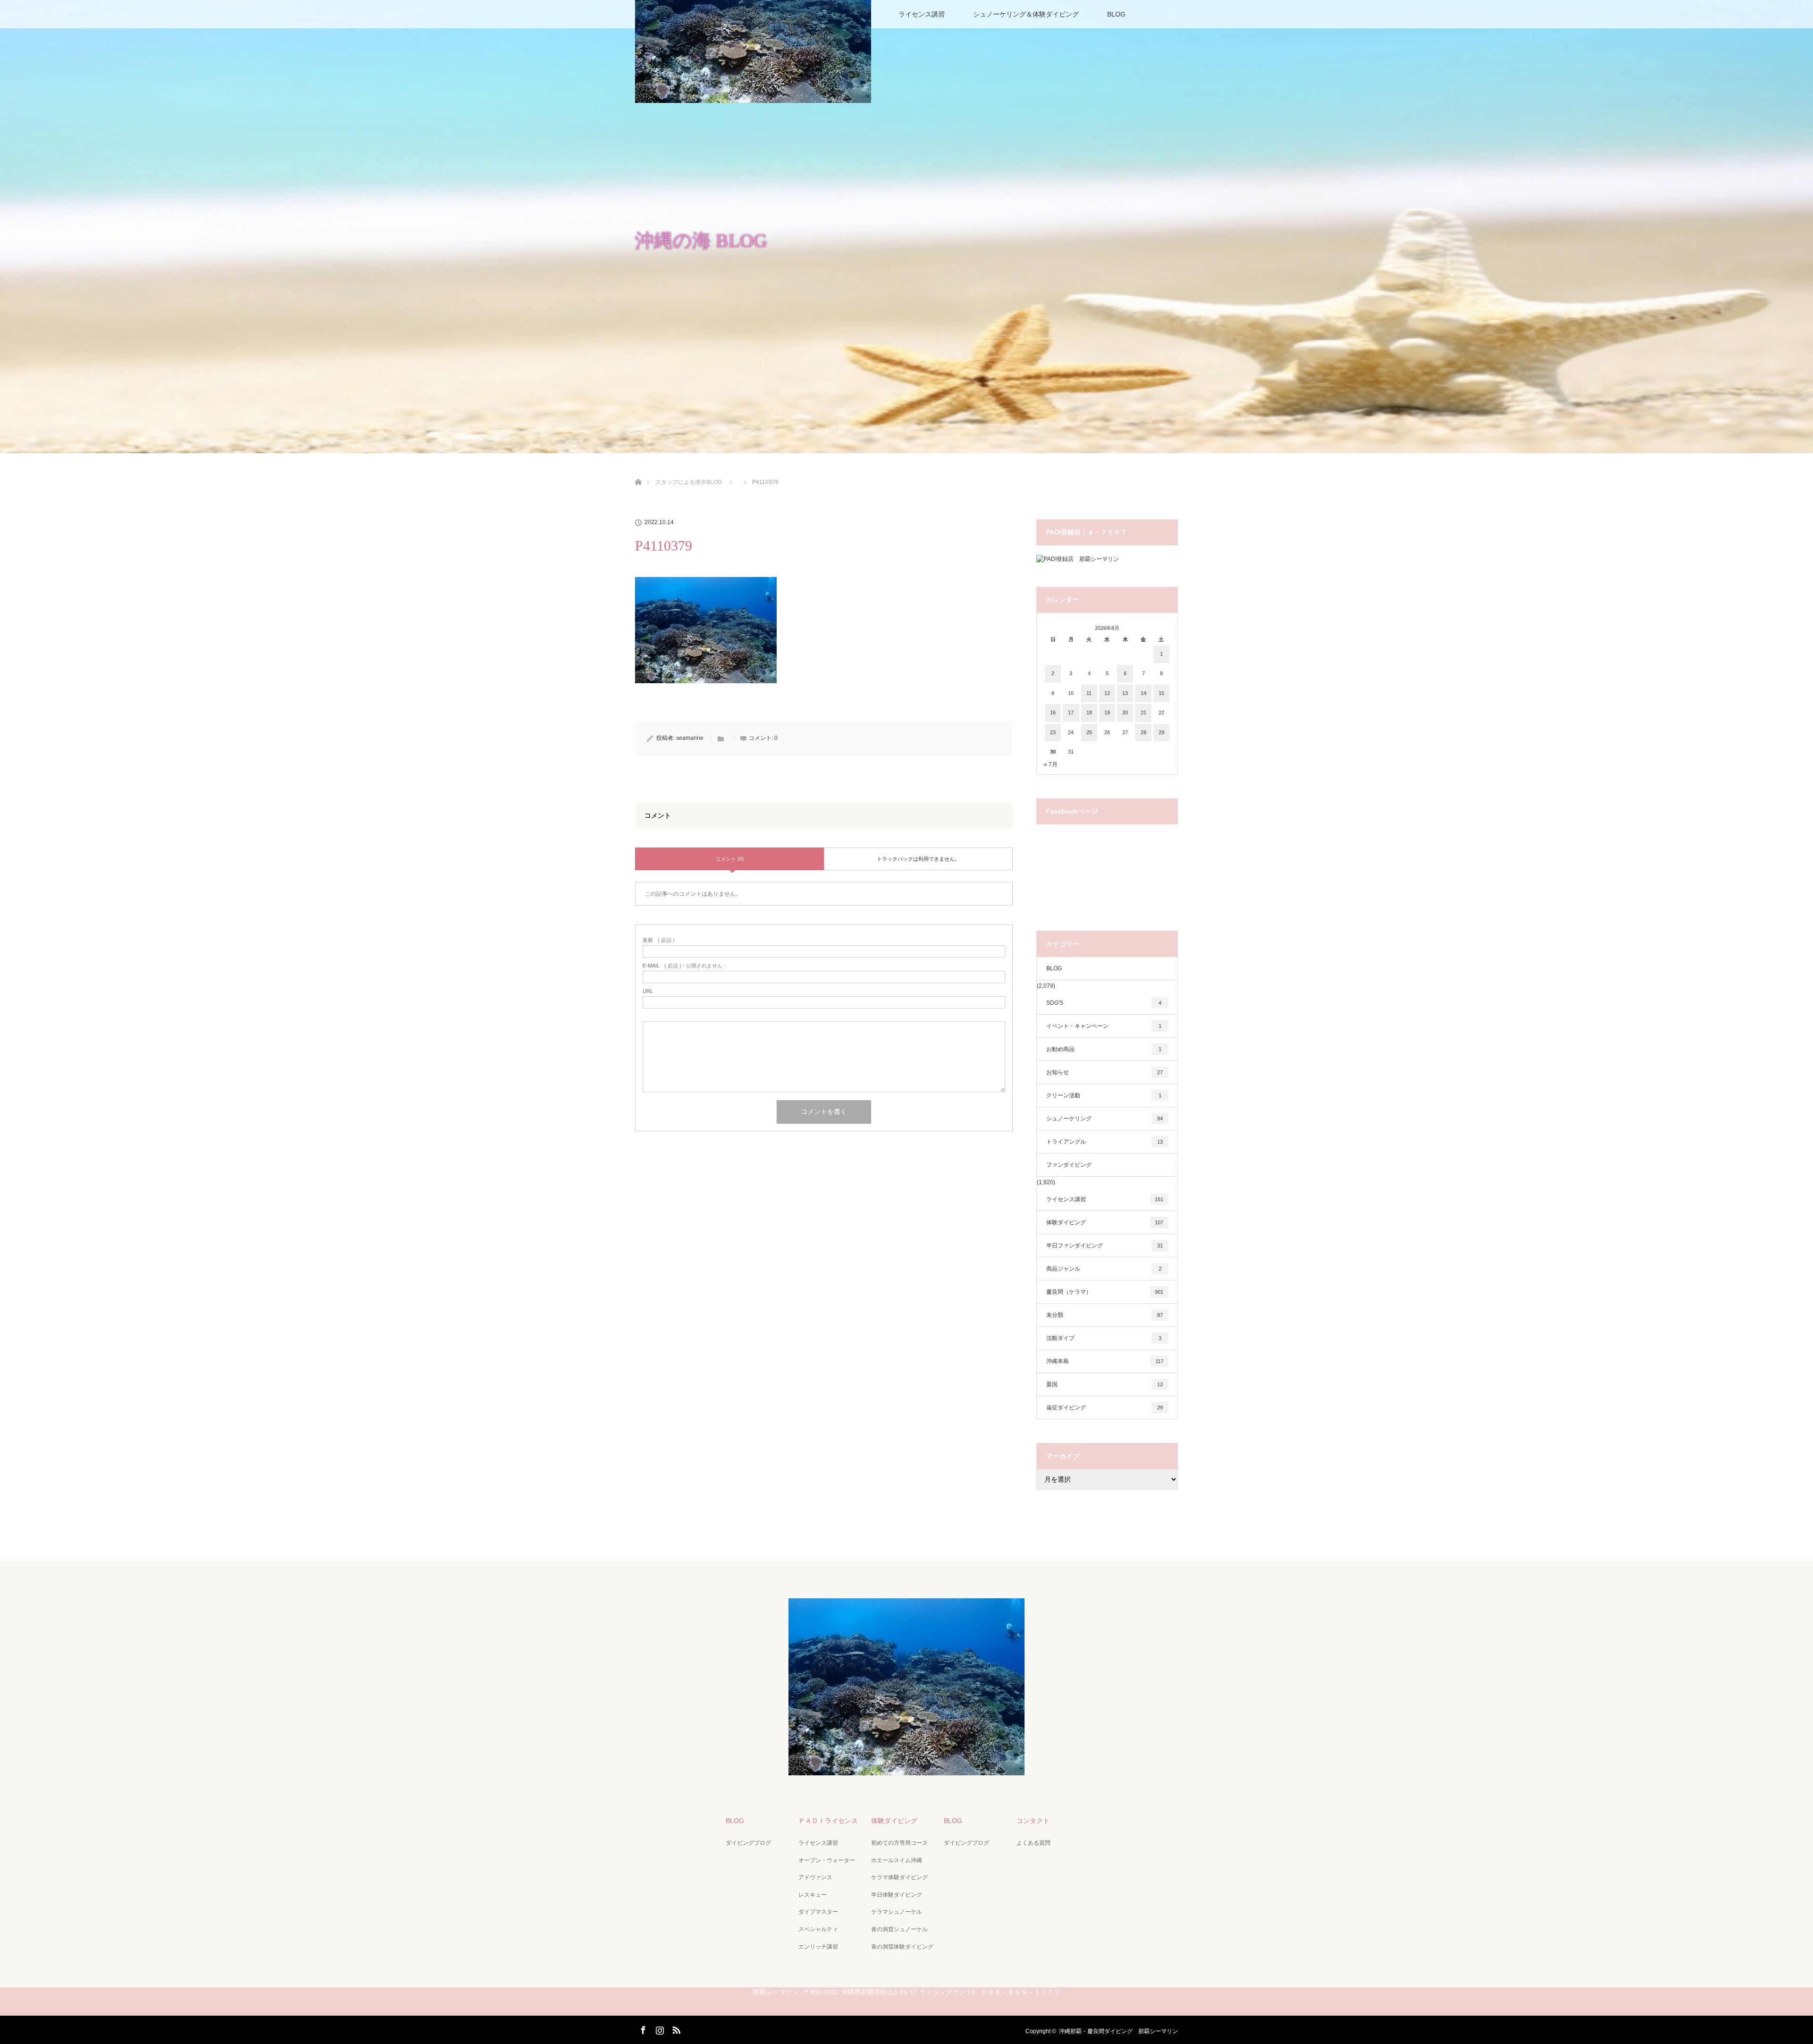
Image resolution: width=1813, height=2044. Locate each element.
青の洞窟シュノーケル (899, 1929)
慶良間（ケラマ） (1105, 1292)
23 (1053, 732)
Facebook (642, 2028)
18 (1089, 712)
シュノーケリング (1105, 1119)
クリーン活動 (1104, 1095)
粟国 (1105, 1384)
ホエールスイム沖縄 (897, 1860)
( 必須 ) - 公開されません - (684, 966)
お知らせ (1105, 1072)
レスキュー (813, 1895)
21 (1144, 712)
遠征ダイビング (1105, 1408)
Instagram (659, 2028)
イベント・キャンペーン (1104, 1026)
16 (1053, 712)
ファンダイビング (1069, 1165)
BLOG (1116, 14)
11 (1089, 693)
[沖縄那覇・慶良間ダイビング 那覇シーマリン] (906, 1769)
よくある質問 (1034, 1843)
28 (1144, 732)
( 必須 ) (659, 940)
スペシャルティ (818, 1929)
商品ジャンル (1104, 1269)
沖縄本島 (1105, 1361)
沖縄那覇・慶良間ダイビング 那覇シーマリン (1118, 2031)
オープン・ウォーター (827, 1860)
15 (1161, 693)
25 (1089, 732)
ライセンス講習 (922, 14)
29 (1161, 732)
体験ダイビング (1105, 1222)
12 (1107, 693)
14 (1144, 693)
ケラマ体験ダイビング (899, 1877)
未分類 (1105, 1315)
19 (1107, 712)
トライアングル (1105, 1142)
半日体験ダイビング (897, 1895)
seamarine (690, 738)
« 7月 (1051, 764)
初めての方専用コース (899, 1843)
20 (1125, 712)
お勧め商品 (1104, 1049)
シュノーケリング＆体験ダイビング (1026, 14)
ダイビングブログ (748, 1843)
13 (1125, 693)
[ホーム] (638, 471)
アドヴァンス (815, 1877)
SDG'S (1104, 1003)
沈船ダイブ (1104, 1338)
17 (1071, 712)
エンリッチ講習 (818, 1947)
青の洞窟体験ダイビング (902, 1947)
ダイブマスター (818, 1912)
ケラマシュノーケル (897, 1912)
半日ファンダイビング (1105, 1246)
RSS (675, 2028)
